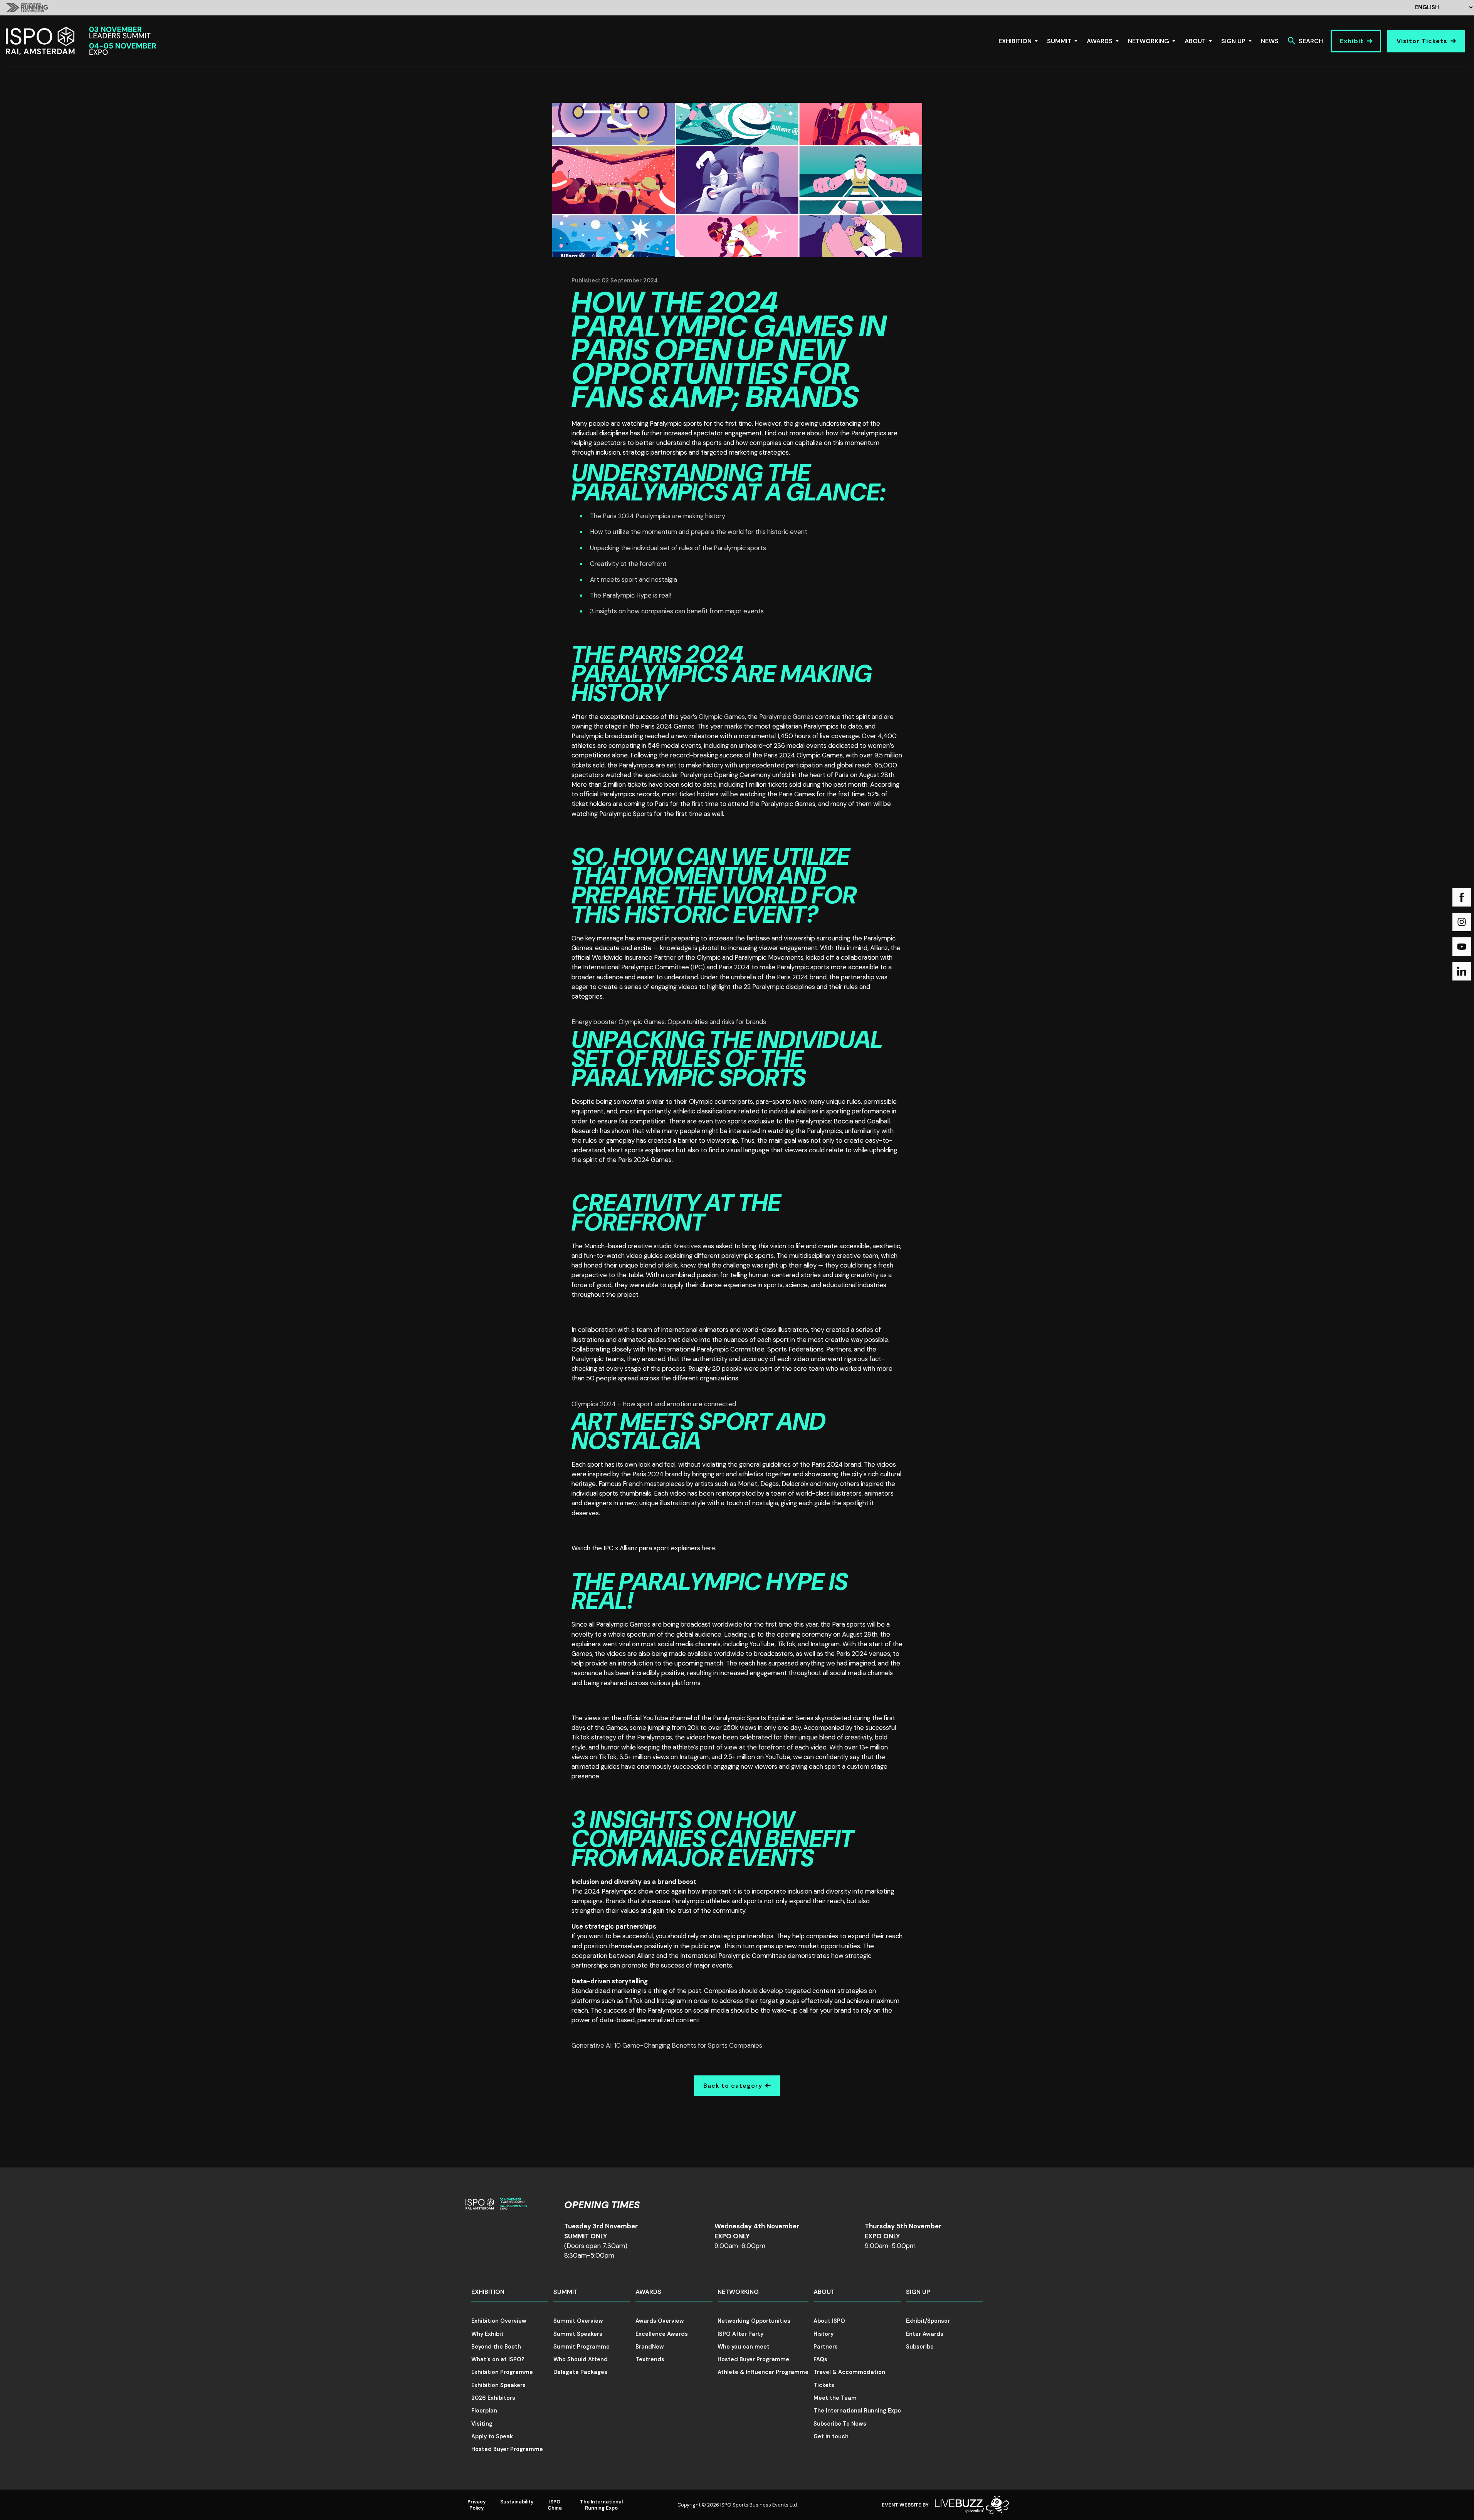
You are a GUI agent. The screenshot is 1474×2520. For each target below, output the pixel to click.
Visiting (482, 2424)
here (708, 1548)
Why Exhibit (487, 2334)
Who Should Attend (581, 2359)
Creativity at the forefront (628, 564)
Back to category (733, 2086)
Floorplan (484, 2411)
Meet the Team (835, 2398)
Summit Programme (582, 2347)
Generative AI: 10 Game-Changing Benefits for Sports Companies (667, 2045)
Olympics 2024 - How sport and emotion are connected (654, 1404)
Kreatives (687, 1246)
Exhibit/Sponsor (928, 2321)
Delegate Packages (580, 2372)
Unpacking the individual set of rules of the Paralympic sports (678, 548)
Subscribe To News (840, 2424)
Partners (826, 2347)
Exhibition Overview (499, 2321)
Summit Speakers (578, 2334)
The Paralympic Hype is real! (630, 595)
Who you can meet (744, 2347)
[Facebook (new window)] (1462, 897)
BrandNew (650, 2347)
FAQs (820, 2359)
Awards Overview (660, 2321)
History (824, 2334)
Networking (1149, 41)
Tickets (824, 2385)
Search (1311, 41)
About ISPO (829, 2321)
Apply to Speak (492, 2436)
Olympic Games (722, 717)
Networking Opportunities (754, 2321)
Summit (1059, 41)
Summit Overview (578, 2321)
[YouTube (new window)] (1462, 947)
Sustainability (517, 2502)
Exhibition (1015, 41)
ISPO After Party (740, 2334)
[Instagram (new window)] (1462, 922)
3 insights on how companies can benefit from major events (677, 611)
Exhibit (1352, 41)
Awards (1100, 41)
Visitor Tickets (1422, 41)
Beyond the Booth (496, 2347)
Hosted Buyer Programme (507, 2449)
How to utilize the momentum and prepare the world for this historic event (699, 532)
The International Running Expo (857, 2411)
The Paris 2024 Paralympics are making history (658, 516)
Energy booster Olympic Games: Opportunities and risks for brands (669, 1022)
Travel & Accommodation (849, 2372)
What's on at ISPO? (498, 2359)
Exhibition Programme (502, 2372)
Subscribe (920, 2347)
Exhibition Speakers (498, 2385)
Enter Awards (925, 2334)
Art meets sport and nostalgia (634, 579)
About (1195, 41)
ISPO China (555, 2505)
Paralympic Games (786, 717)
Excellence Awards (662, 2334)
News (1270, 41)
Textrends (650, 2359)
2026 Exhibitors (493, 2398)
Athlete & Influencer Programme (763, 2372)
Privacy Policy (477, 2505)
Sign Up (1233, 41)
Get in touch (831, 2436)
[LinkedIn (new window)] (1462, 971)
